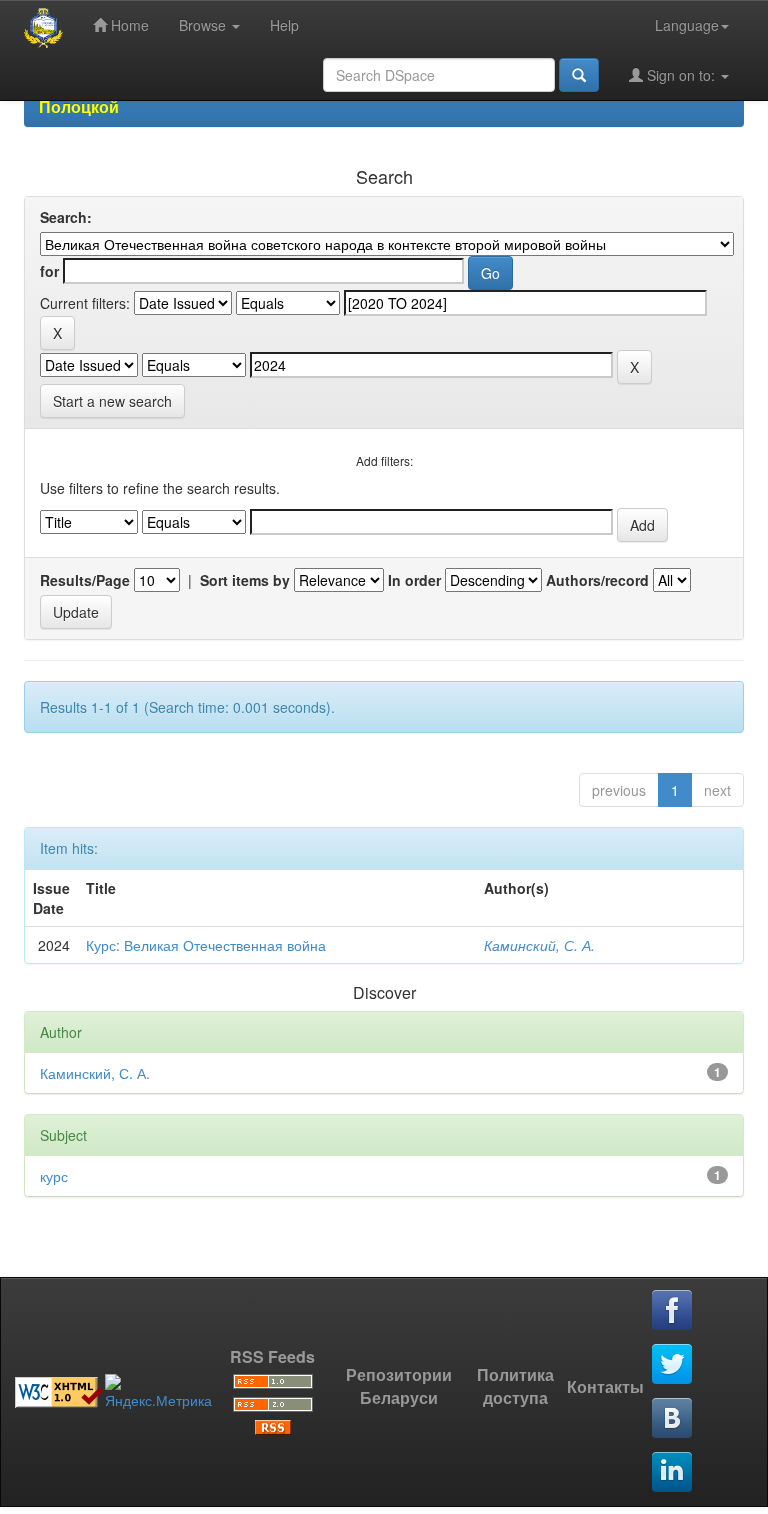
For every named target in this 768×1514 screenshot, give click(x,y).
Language (687, 25)
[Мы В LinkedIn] (673, 1473)
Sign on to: (681, 75)
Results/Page (85, 580)
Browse (204, 25)
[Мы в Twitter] (673, 1365)
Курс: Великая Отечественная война (206, 945)
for (49, 271)
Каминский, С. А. (539, 945)
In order (414, 580)
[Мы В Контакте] (673, 1419)
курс (54, 1176)
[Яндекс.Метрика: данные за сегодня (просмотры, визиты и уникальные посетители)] (158, 1392)
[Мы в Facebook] (673, 1311)
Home (128, 25)
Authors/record (597, 580)
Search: (66, 217)
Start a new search (112, 401)
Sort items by (245, 580)
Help (284, 25)
